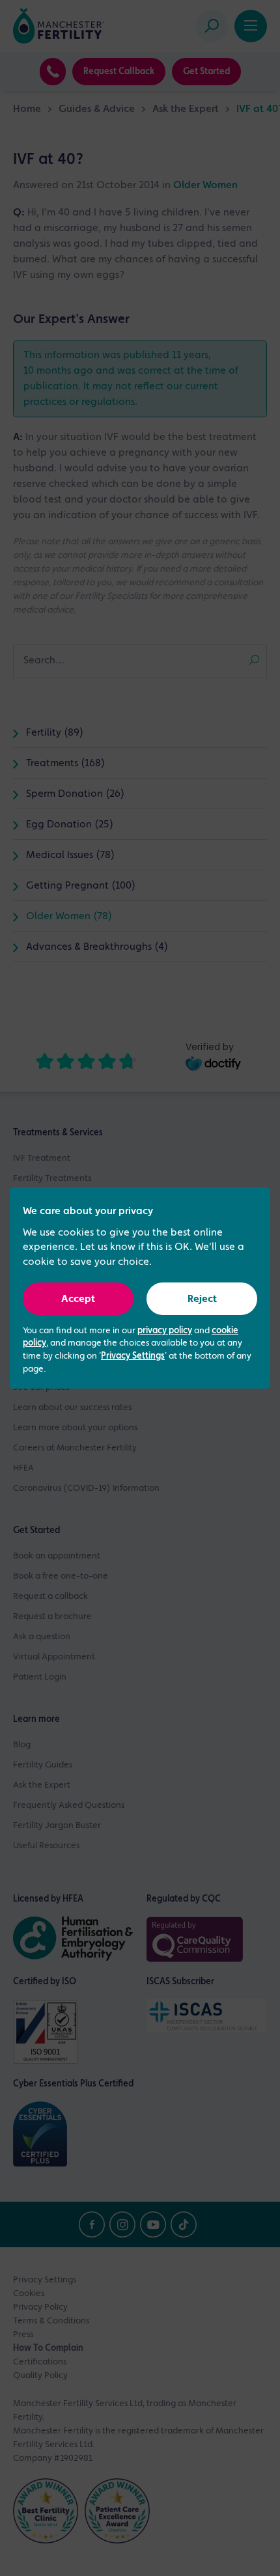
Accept (78, 1299)
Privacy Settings (133, 1356)
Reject (202, 1299)
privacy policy (165, 1331)
